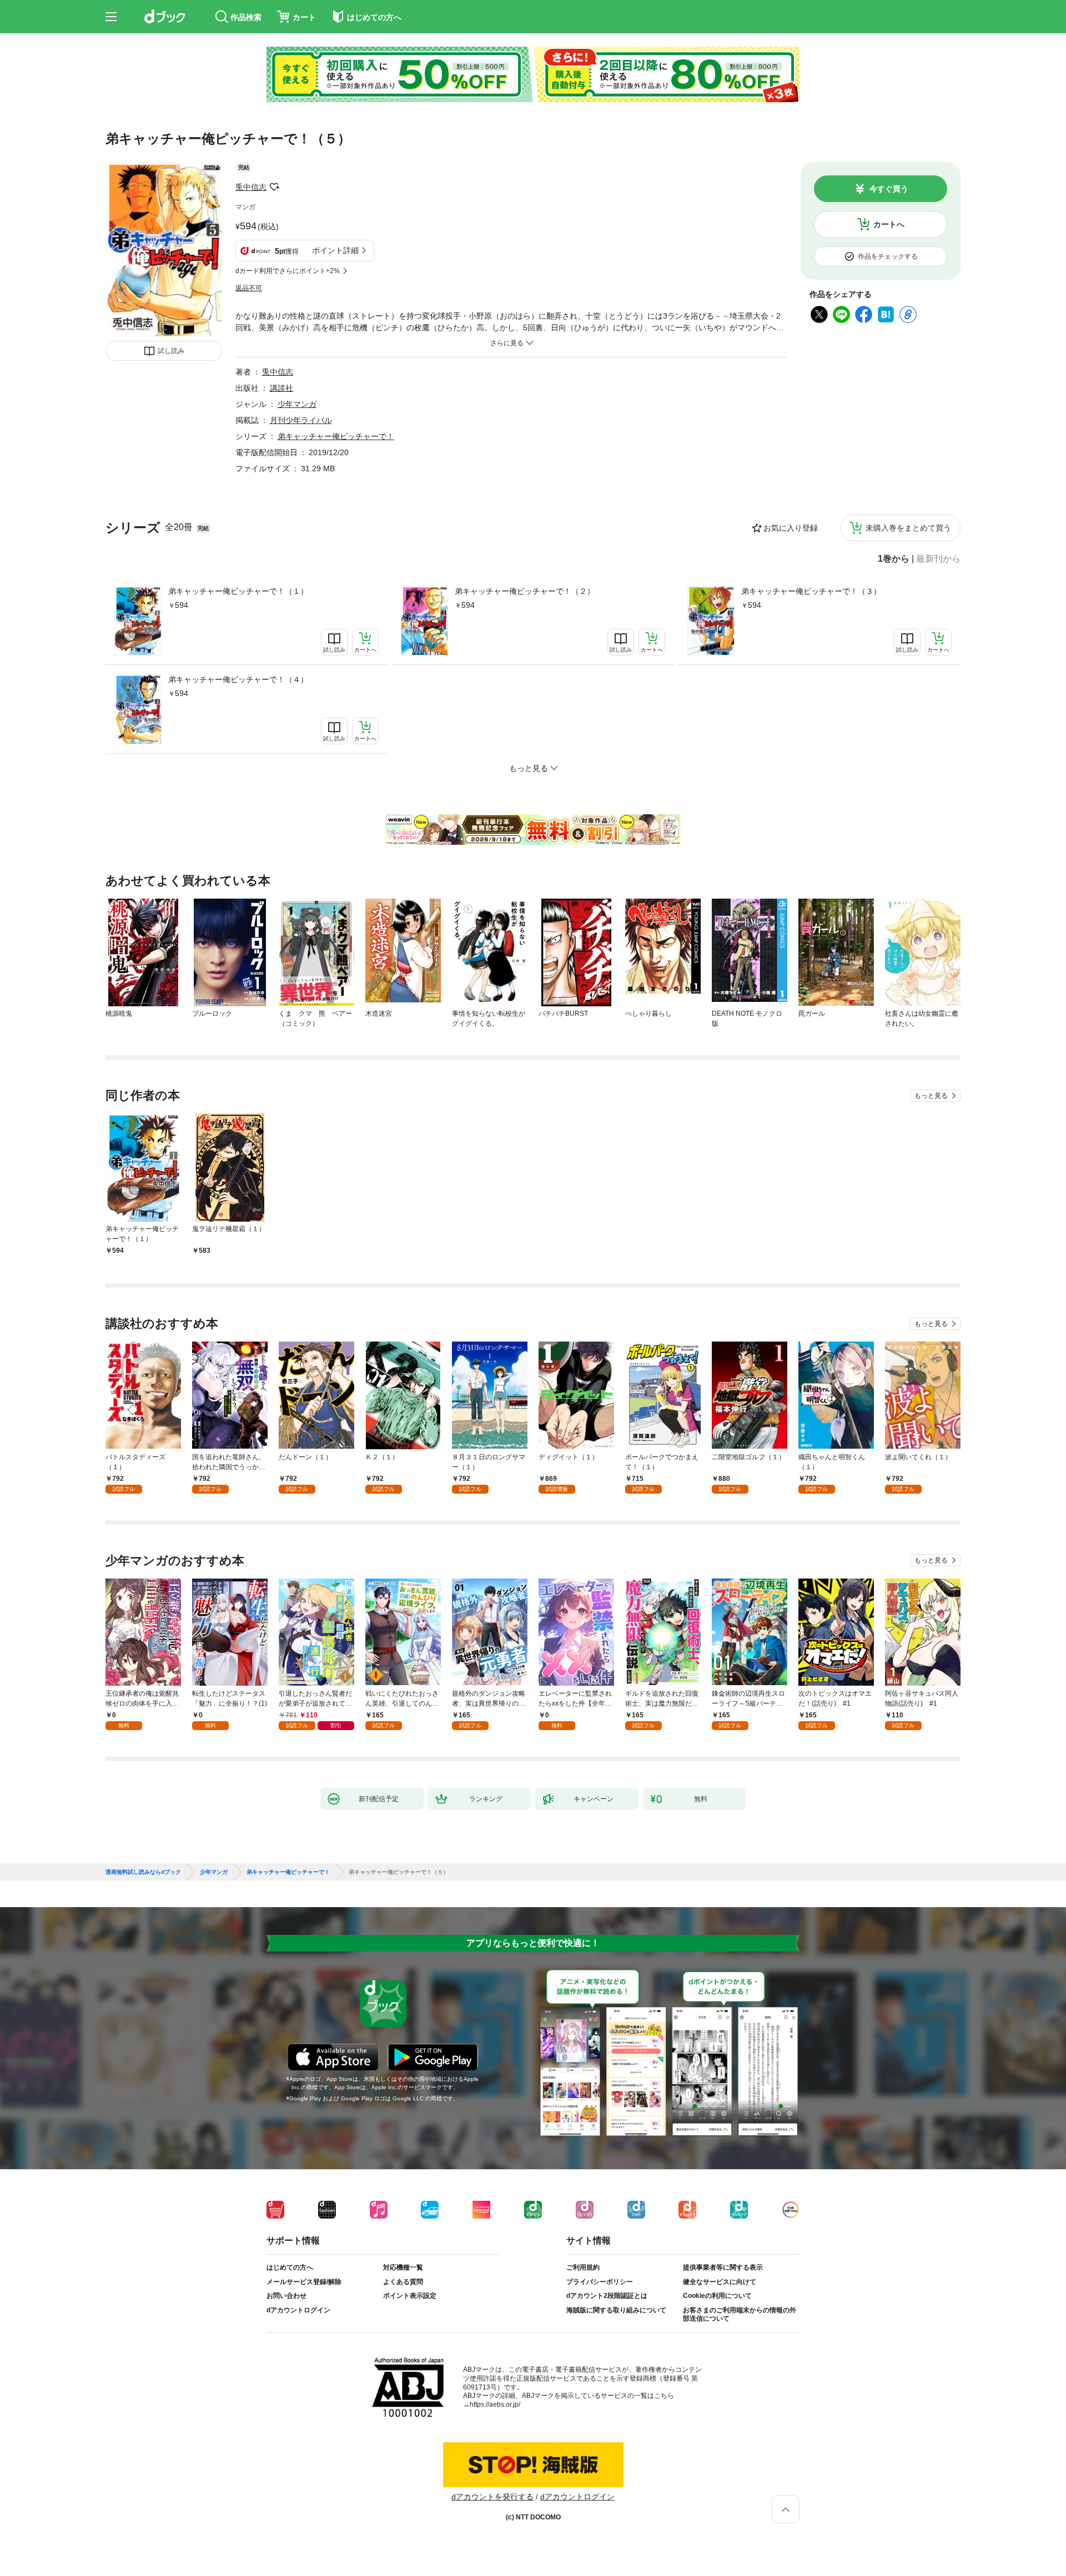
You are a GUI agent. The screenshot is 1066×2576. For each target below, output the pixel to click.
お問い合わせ (286, 2296)
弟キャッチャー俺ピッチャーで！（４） (238, 679)
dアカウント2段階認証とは (607, 2296)
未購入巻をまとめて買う (908, 528)
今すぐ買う (889, 189)
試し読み (171, 351)
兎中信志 (251, 187)
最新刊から (938, 559)
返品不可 (249, 288)
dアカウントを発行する (492, 2497)
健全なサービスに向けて (720, 2282)
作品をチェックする (888, 256)
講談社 (281, 388)
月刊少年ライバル (301, 420)
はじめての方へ (290, 2267)
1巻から (894, 559)
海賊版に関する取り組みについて (616, 2310)
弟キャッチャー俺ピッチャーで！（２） (525, 591)
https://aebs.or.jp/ (495, 2404)
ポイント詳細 (335, 250)
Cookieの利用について (717, 2296)
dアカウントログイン (298, 2310)
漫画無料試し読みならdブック (143, 1872)
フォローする (274, 187)
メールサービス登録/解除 (304, 2282)
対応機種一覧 (403, 2267)
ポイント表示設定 (410, 2296)
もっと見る (931, 1096)
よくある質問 (403, 2282)
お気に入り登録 (791, 528)
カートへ (889, 224)
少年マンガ (297, 404)
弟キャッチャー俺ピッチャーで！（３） (811, 591)
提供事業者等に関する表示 (723, 2267)
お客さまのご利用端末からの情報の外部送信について (740, 2315)
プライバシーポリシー (600, 2282)
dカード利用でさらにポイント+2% (288, 271)
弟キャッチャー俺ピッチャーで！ (336, 436)
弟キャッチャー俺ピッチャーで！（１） (238, 591)
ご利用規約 (583, 2267)
